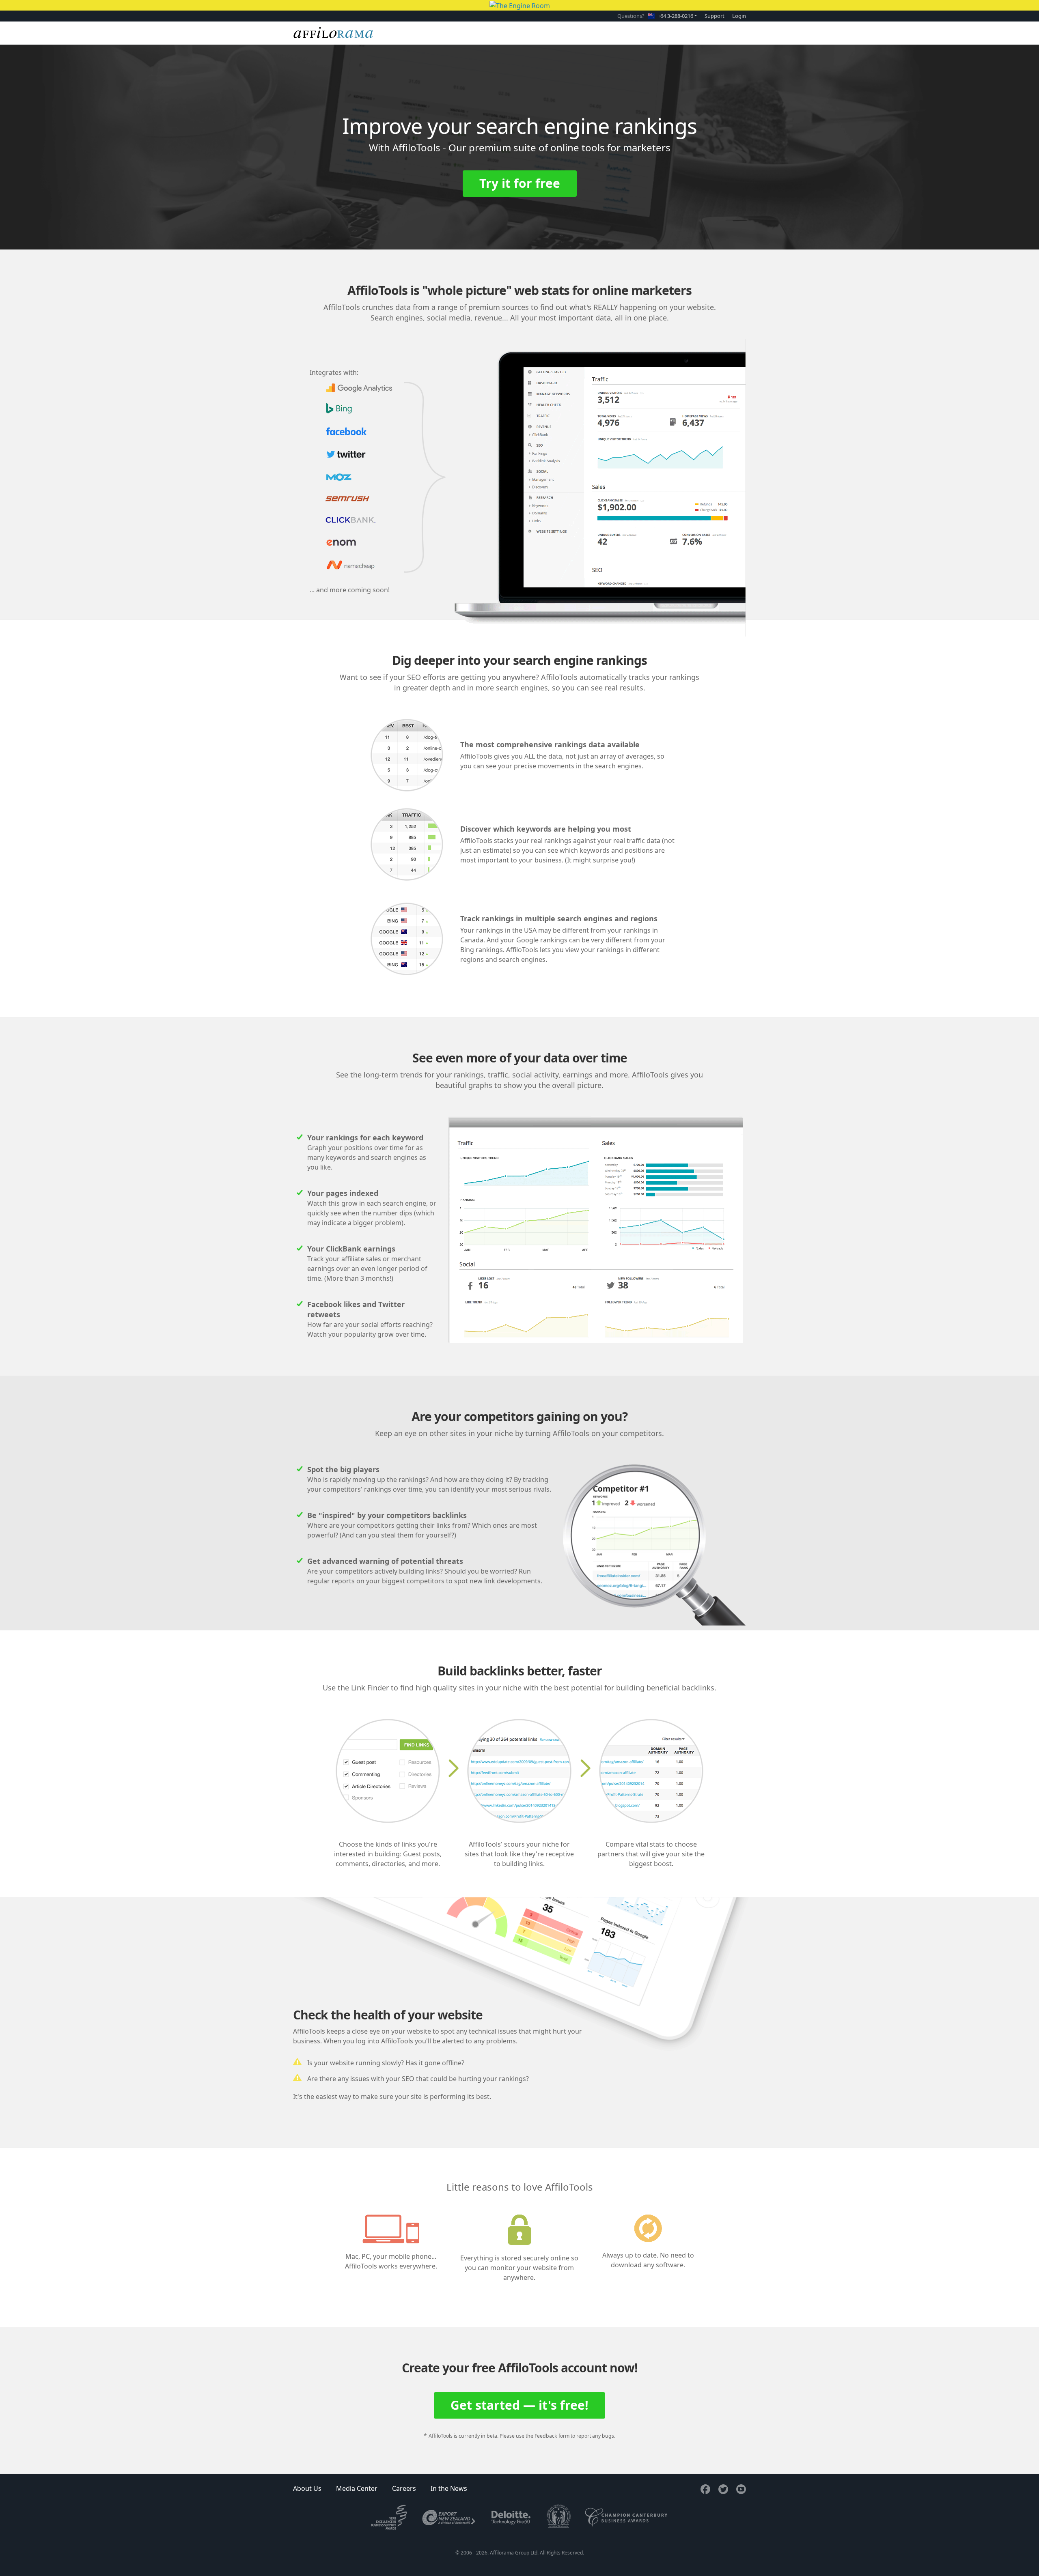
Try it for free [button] (520, 183)
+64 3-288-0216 (675, 16)
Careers (404, 2488)
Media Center (357, 2488)
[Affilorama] (334, 33)
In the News (449, 2488)
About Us (307, 2488)
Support (715, 16)
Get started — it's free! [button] (519, 2405)
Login (739, 16)
